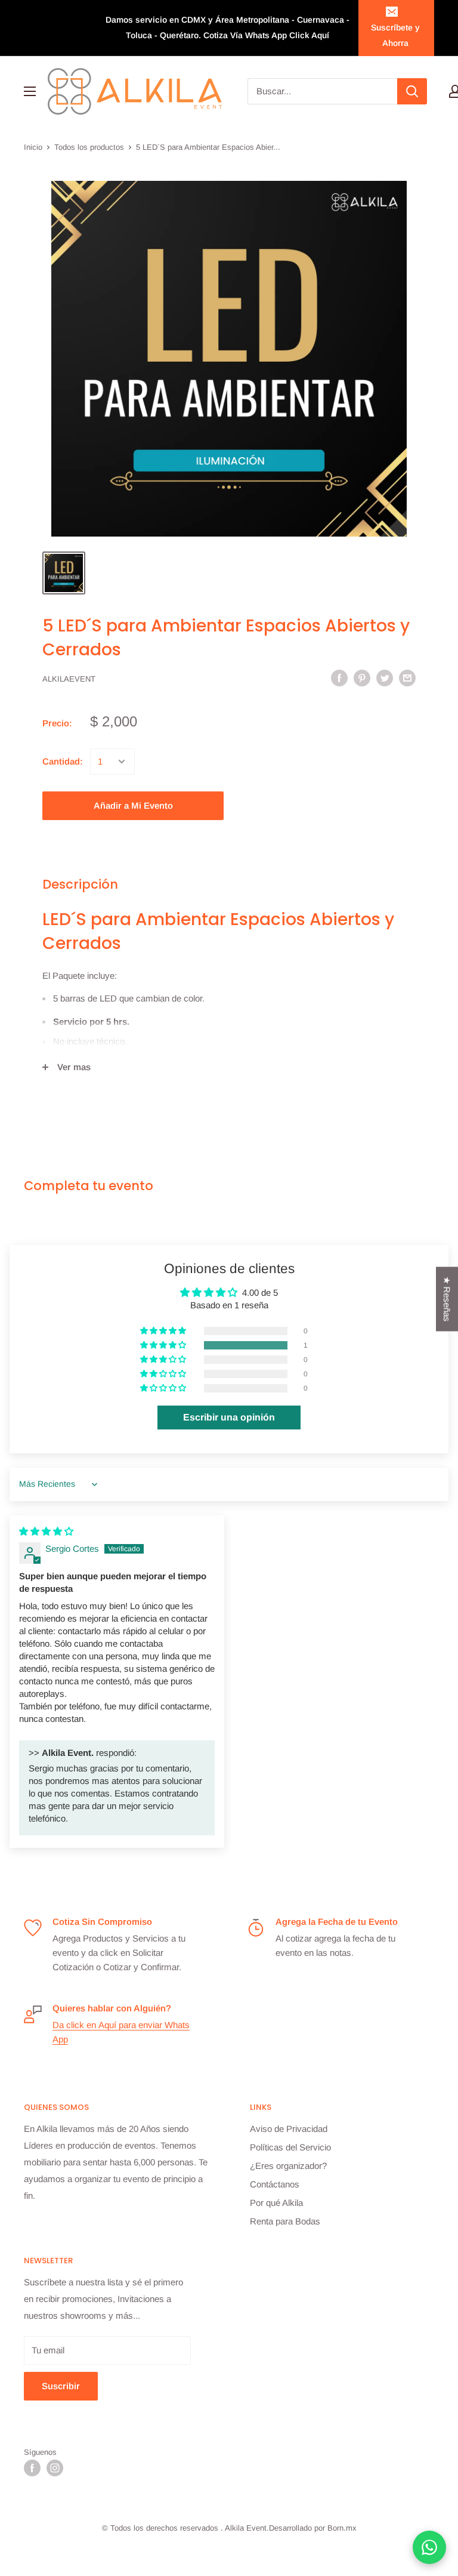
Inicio (33, 147)
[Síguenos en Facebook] (32, 2468)
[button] (164, 1345)
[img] (46, 1531)
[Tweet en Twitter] (385, 678)
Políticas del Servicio (290, 2147)
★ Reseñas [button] (447, 1299)
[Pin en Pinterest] (362, 678)
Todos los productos (89, 147)
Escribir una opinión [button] (229, 1417)
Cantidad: (63, 761)
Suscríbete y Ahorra (395, 35)
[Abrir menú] (30, 91)
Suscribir (61, 2386)
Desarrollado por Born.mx (313, 2528)
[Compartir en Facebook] (339, 678)
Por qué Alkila (276, 2203)
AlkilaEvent (69, 679)
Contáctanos (275, 2184)
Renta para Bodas (285, 2221)
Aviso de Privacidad (289, 2129)
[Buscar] (412, 91)
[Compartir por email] (407, 678)
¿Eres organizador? (288, 2166)
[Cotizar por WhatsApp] (429, 2547)
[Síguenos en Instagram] (55, 2468)
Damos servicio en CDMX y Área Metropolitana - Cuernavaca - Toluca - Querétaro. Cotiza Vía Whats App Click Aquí (228, 27)
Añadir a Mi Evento (133, 805)
